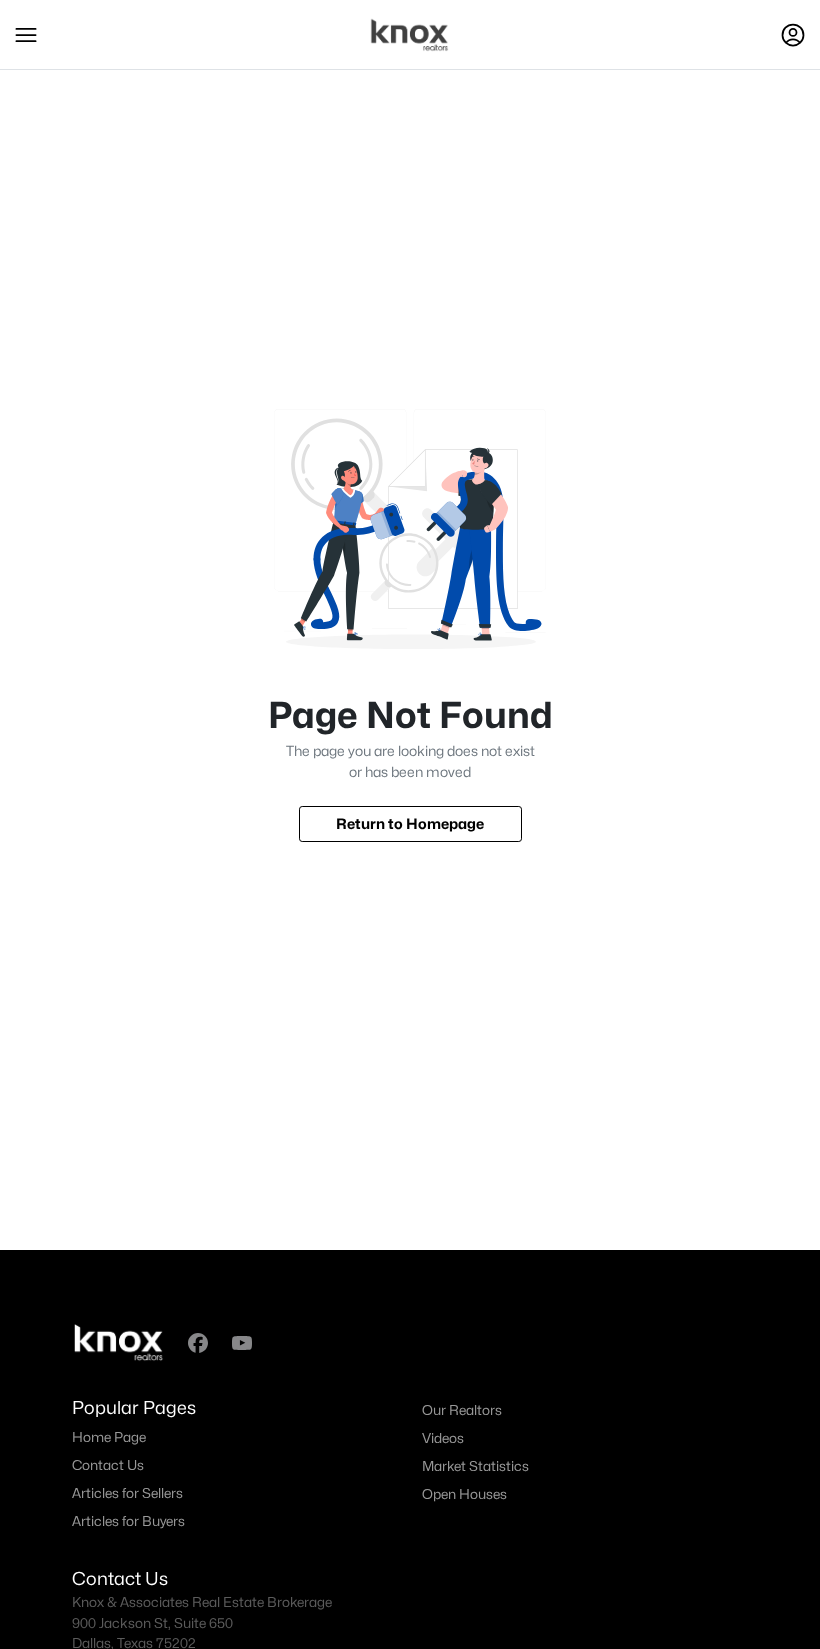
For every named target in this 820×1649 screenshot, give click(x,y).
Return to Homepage (410, 823)
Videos (443, 1438)
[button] (26, 35)
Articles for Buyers (128, 1521)
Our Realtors (462, 1410)
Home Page (109, 1437)
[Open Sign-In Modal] (793, 35)
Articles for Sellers (127, 1493)
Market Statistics (475, 1466)
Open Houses (464, 1494)
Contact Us (108, 1465)
